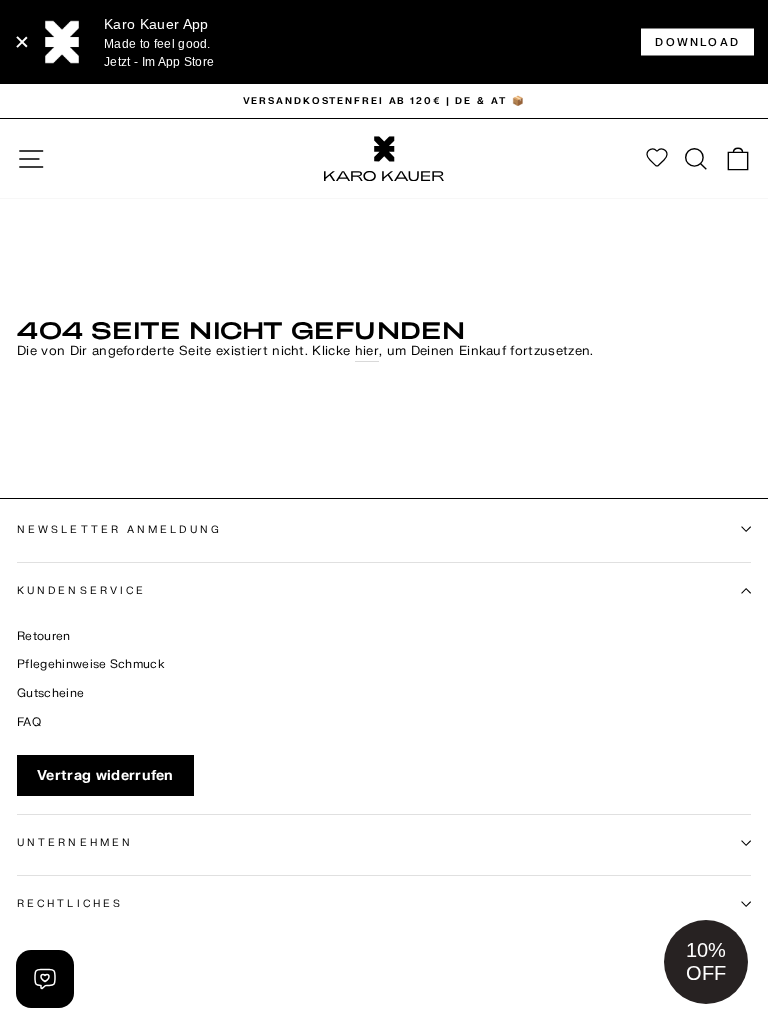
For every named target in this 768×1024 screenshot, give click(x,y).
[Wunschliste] (657, 159)
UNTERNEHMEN (75, 842)
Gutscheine (50, 693)
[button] (706, 962)
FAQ (29, 722)
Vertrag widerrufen (105, 775)
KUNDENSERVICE (81, 590)
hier (367, 351)
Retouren (44, 636)
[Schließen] (22, 42)
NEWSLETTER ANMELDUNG (119, 529)
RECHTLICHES (70, 903)
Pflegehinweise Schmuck (91, 664)
